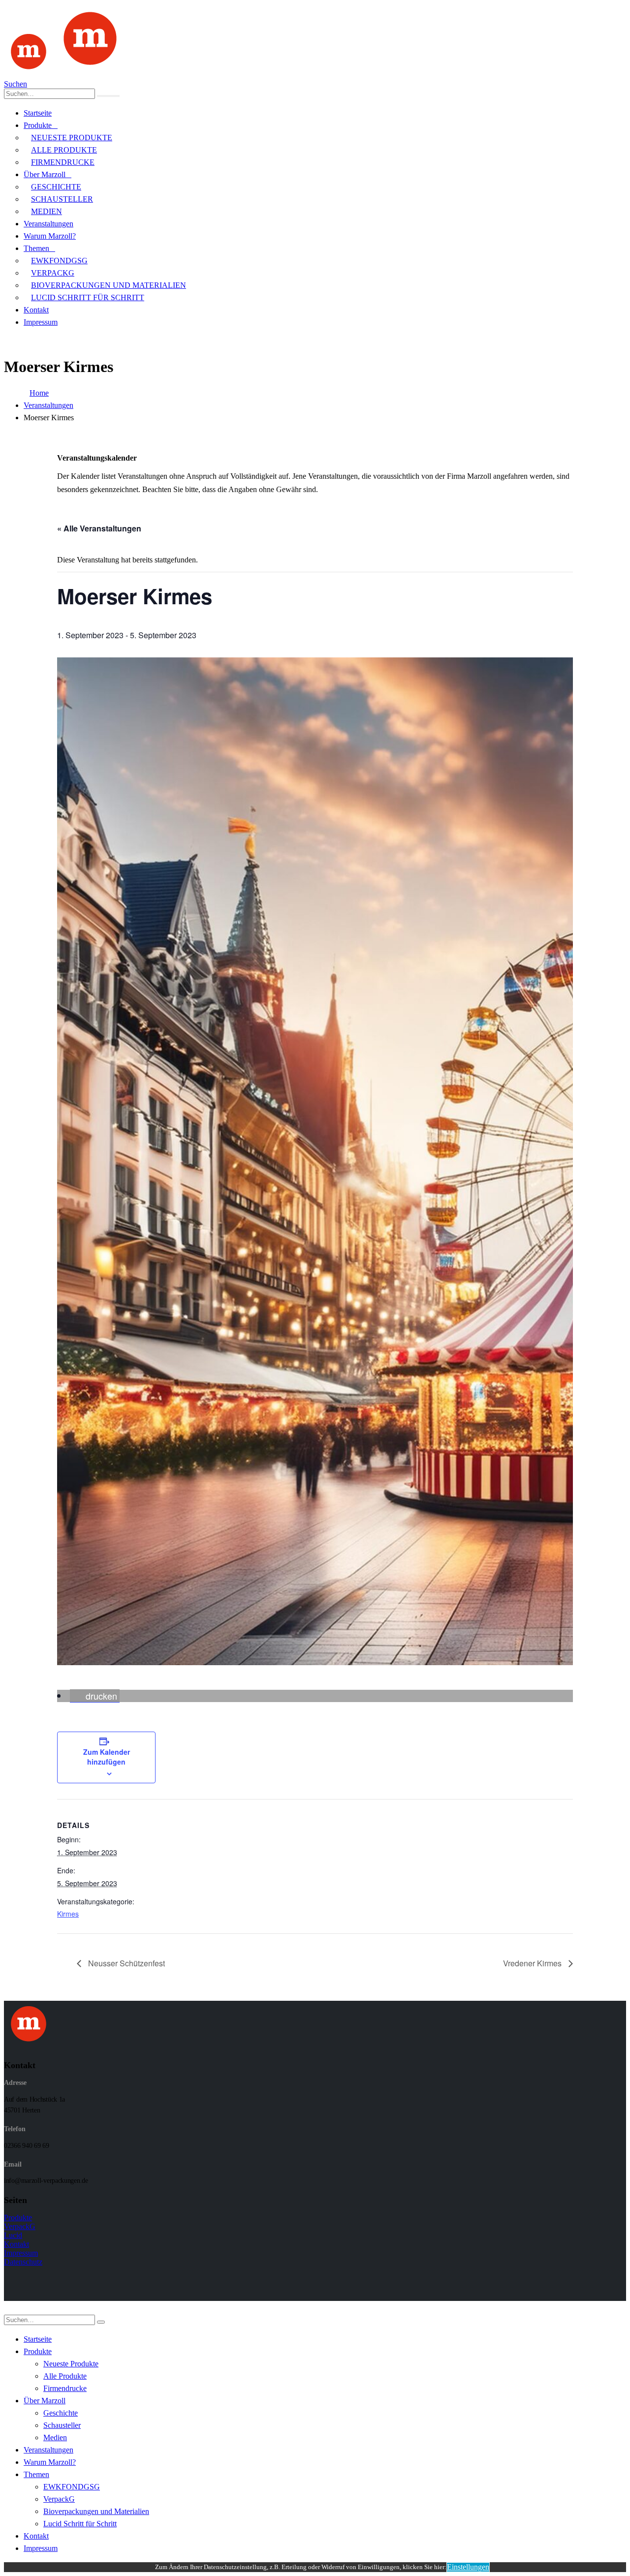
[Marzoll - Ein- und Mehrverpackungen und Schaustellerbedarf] (65, 75)
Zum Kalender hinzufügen (107, 1757)
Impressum (41, 322)
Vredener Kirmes (533, 1963)
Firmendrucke (63, 162)
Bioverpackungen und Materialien (109, 285)
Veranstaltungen (48, 224)
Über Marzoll (45, 174)
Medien (47, 211)
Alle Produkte (64, 150)
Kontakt (36, 310)
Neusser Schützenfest (126, 1963)
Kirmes (68, 1914)
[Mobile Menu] (9, 341)
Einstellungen (468, 2567)
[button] (95, 1696)
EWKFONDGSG (59, 261)
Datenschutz (23, 2262)
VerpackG (53, 273)
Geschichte (56, 187)
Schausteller (62, 199)
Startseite (38, 113)
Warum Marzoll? (50, 236)
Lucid (13, 2235)
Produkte (38, 125)
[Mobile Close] (10, 2310)
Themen (36, 248)
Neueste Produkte (72, 138)
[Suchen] (108, 96)
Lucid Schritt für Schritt (88, 297)
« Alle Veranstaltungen (99, 528)
